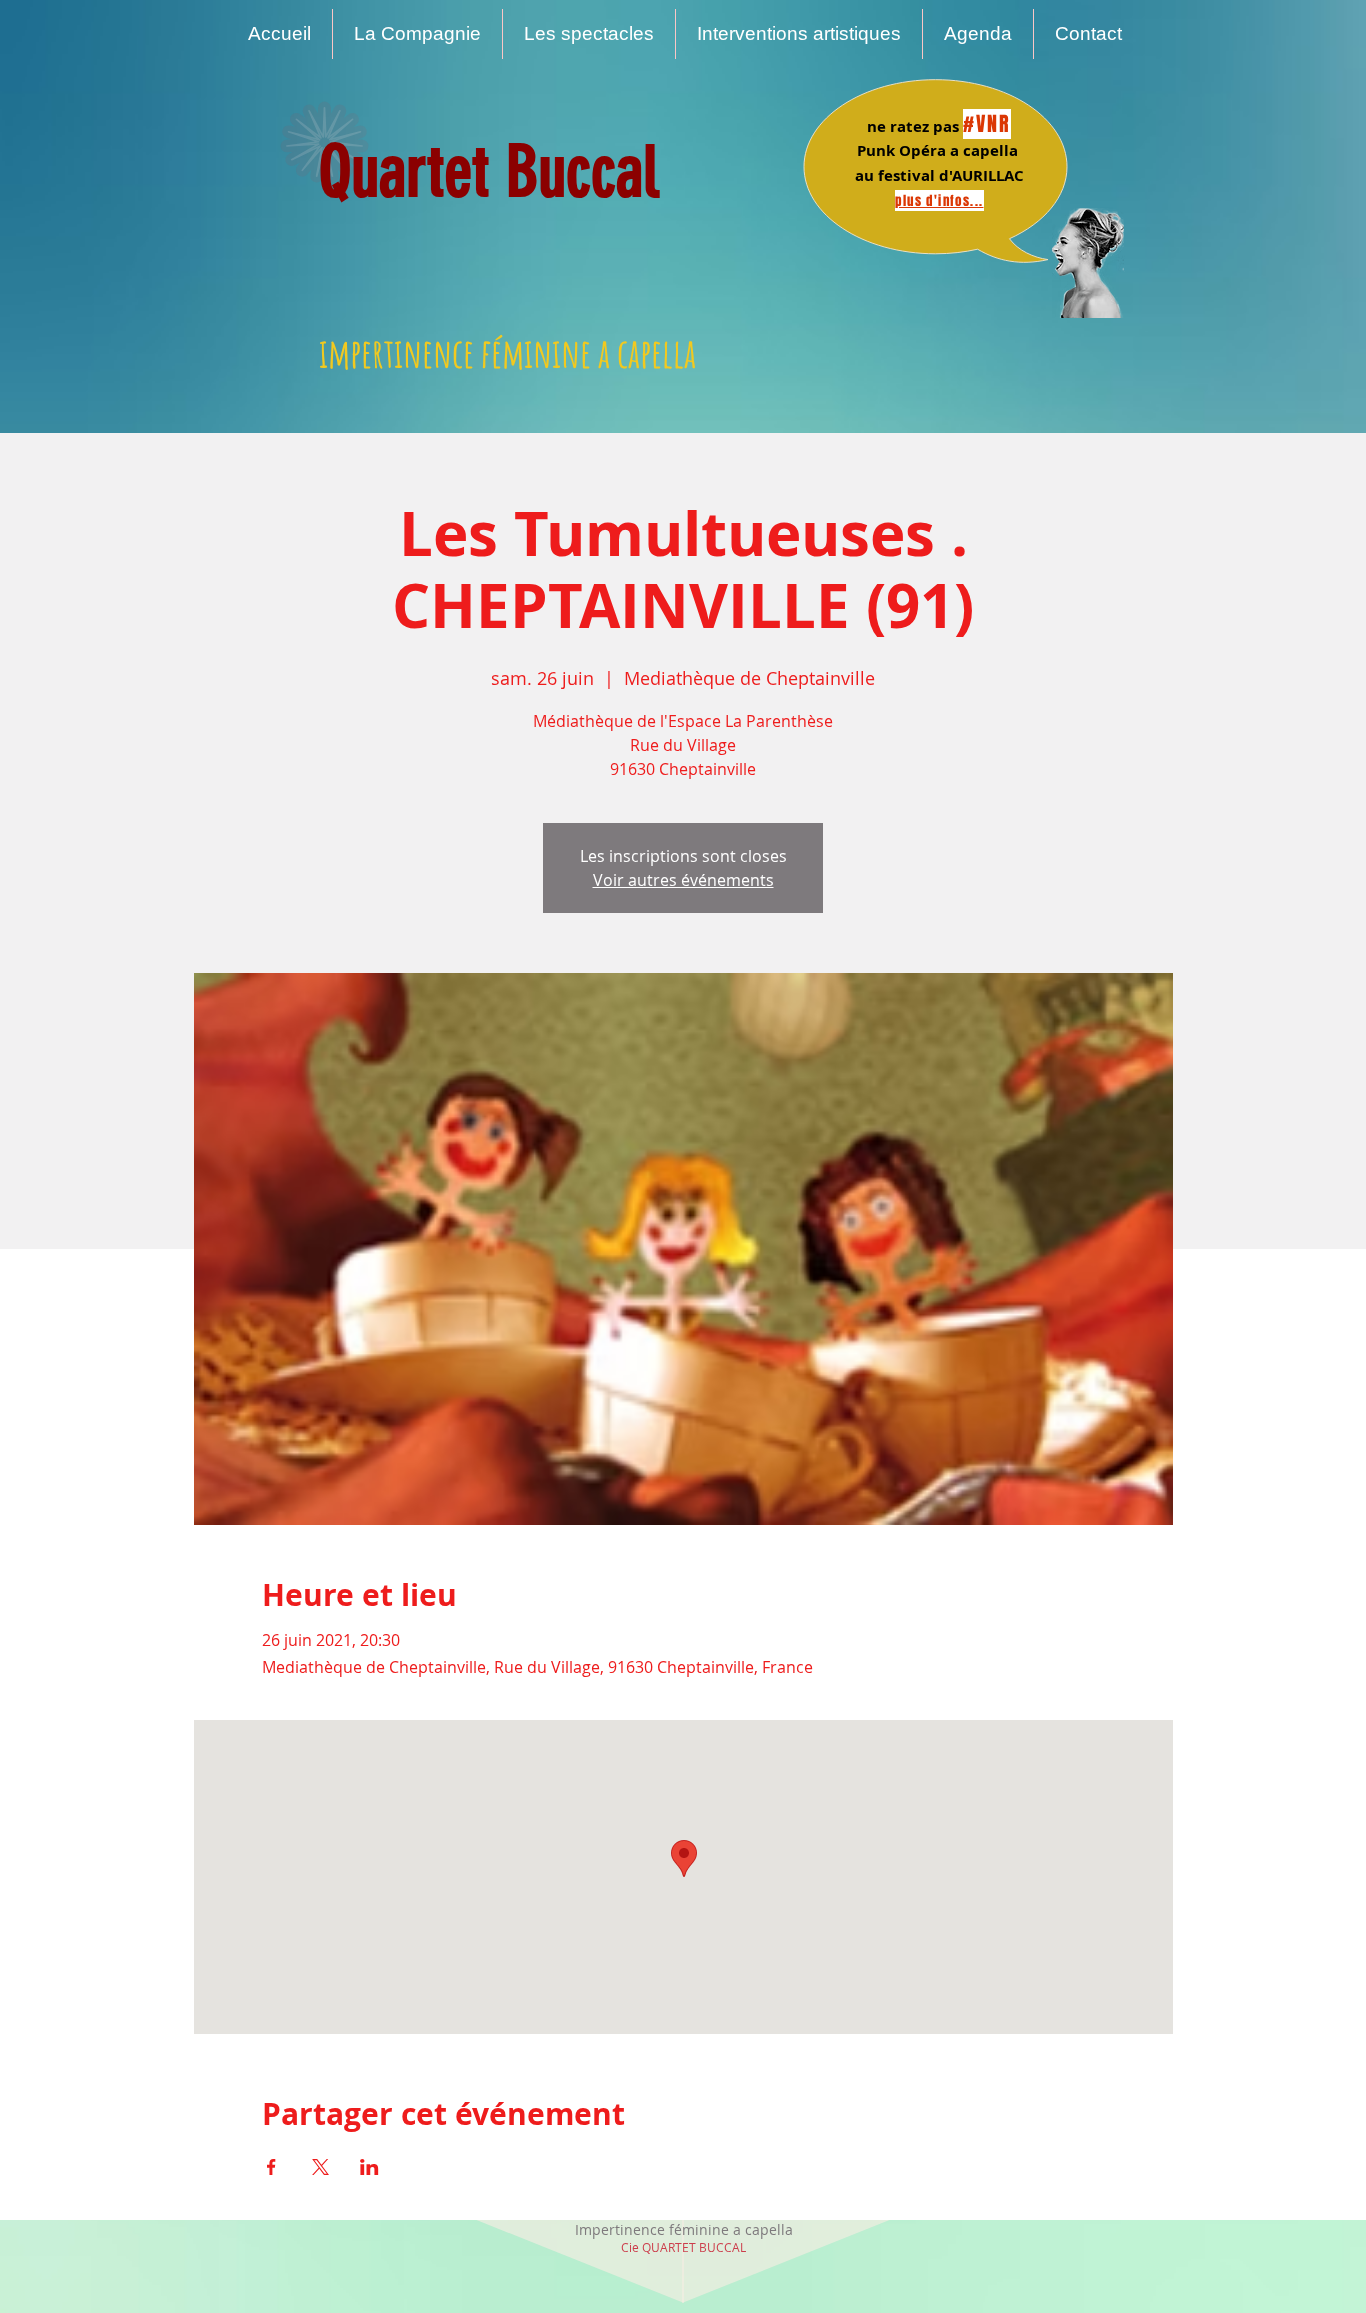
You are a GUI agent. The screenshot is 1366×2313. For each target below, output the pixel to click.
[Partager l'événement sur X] (320, 2167)
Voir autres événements (683, 880)
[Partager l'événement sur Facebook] (271, 2167)
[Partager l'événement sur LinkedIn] (369, 2167)
